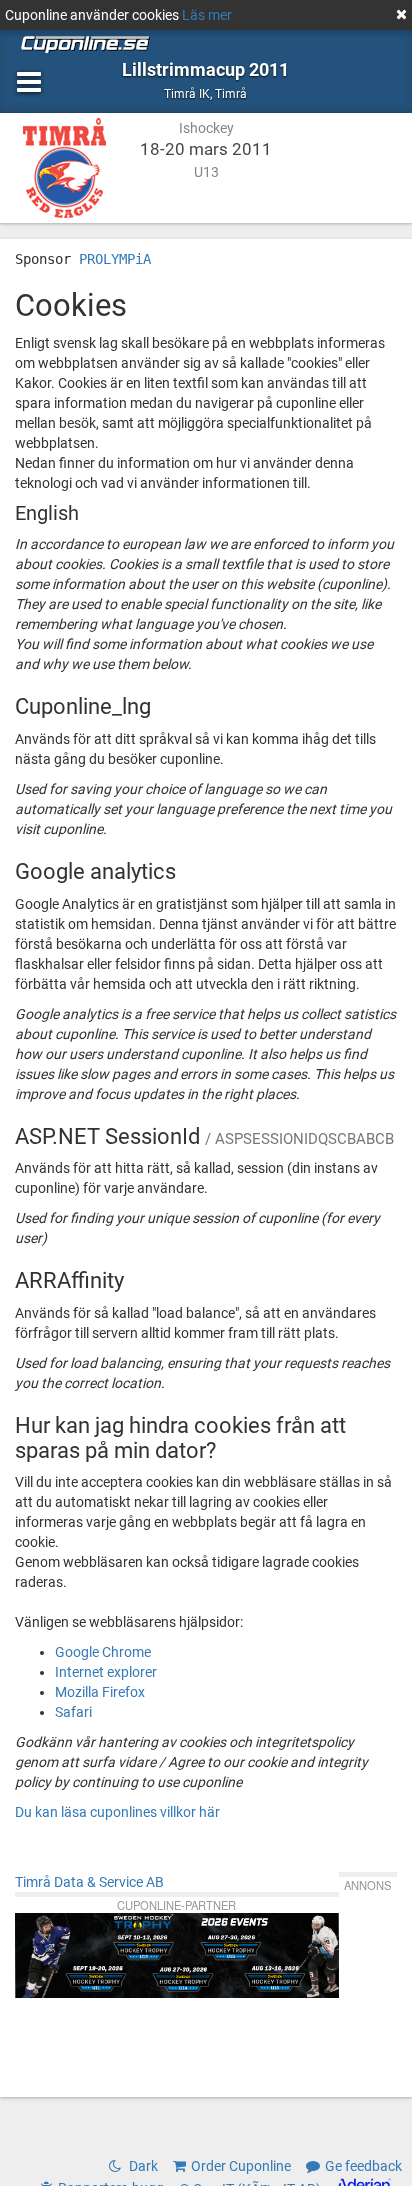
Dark (142, 2166)
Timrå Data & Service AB (89, 1882)
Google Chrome (103, 1652)
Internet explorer (106, 1672)
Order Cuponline (241, 2166)
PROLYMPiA (115, 259)
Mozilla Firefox (100, 1692)
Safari (73, 1712)
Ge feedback (363, 2166)
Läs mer (207, 15)
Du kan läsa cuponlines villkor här (117, 1812)
